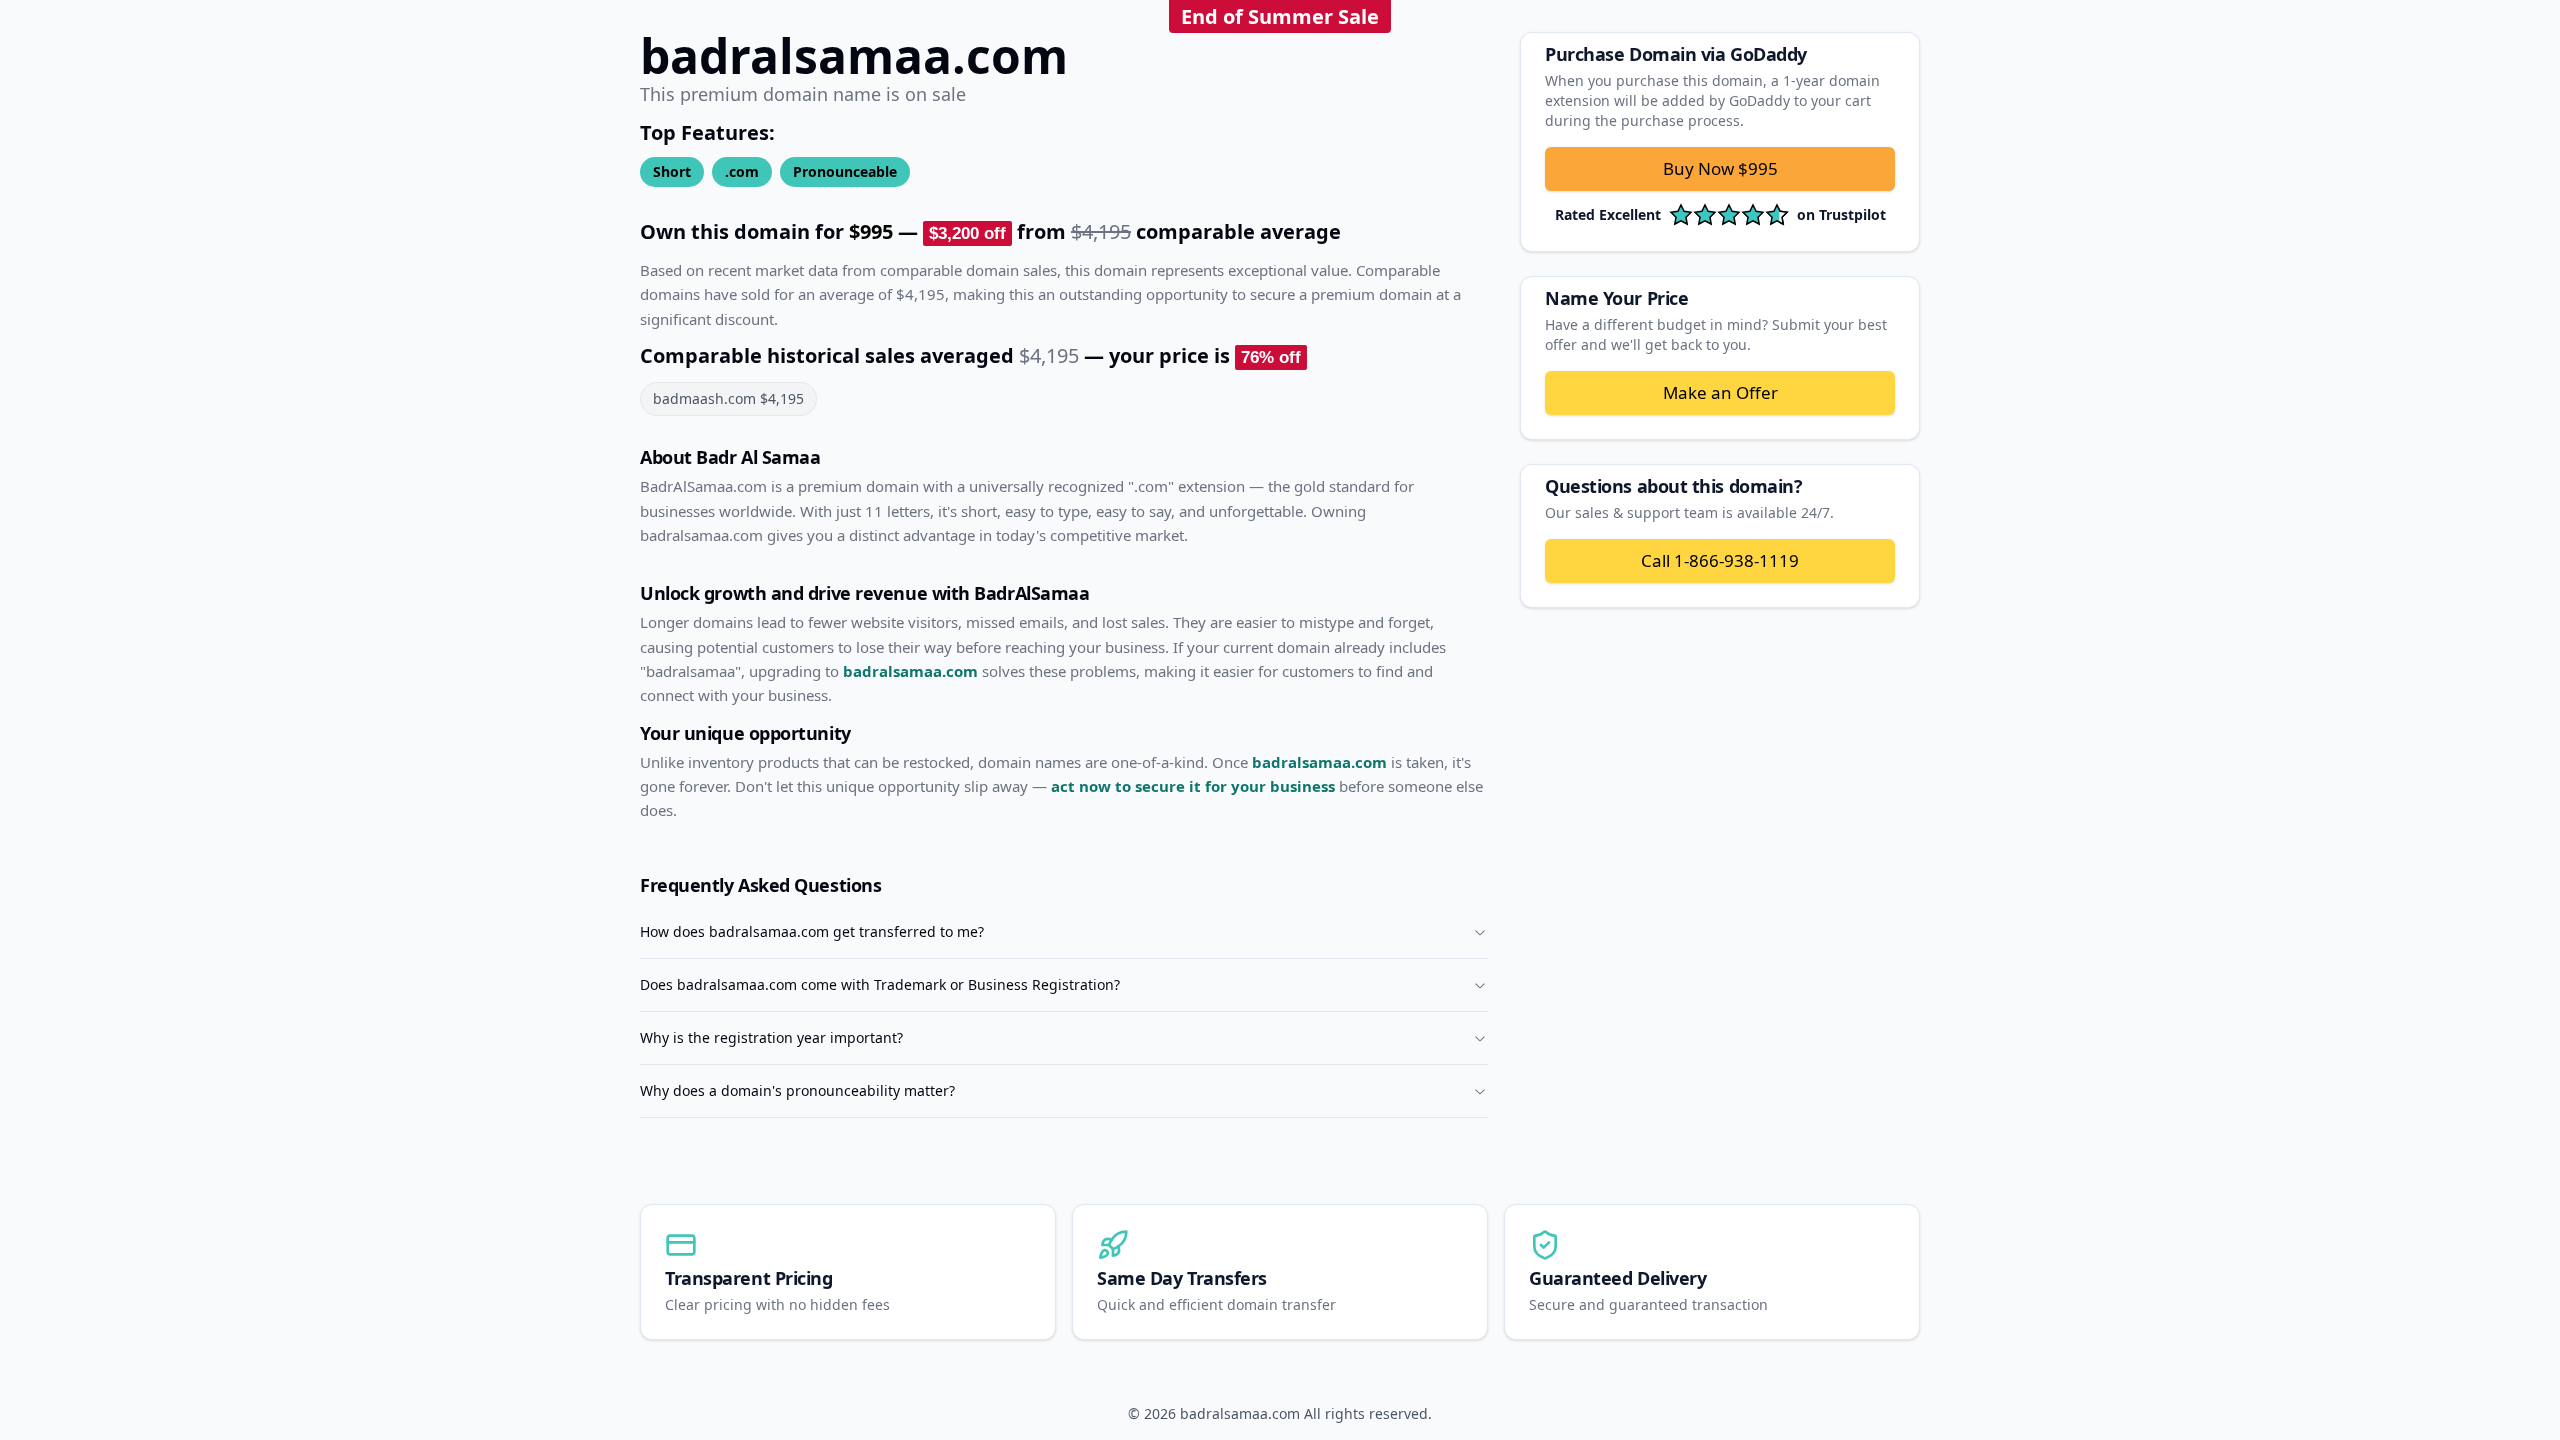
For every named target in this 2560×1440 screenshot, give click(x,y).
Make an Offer (1720, 392)
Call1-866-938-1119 (1720, 560)
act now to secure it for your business (1193, 786)
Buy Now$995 (1720, 168)
